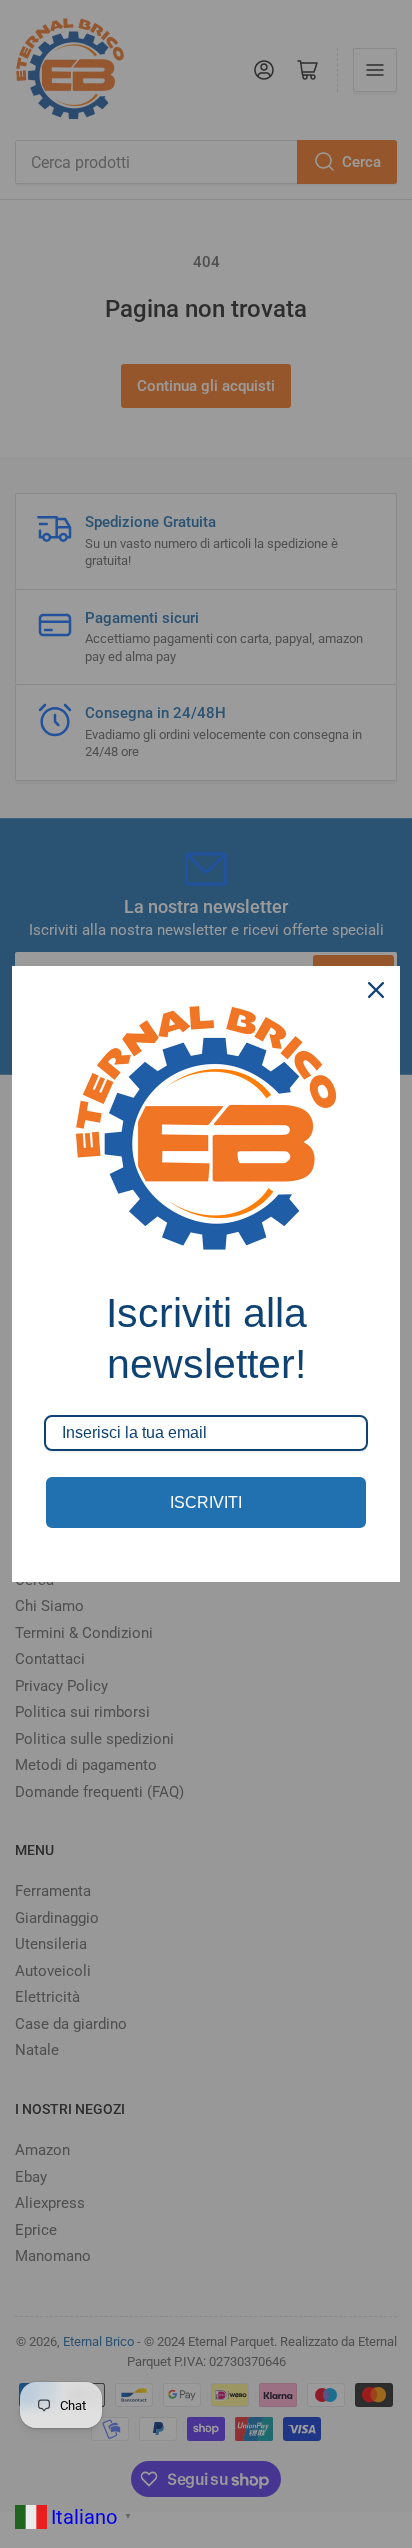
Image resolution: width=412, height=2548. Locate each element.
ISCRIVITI (206, 1502)
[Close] (376, 990)
